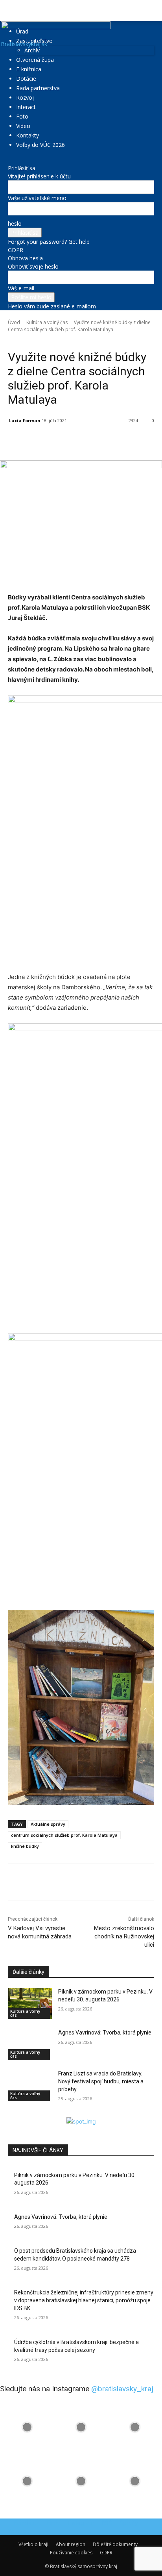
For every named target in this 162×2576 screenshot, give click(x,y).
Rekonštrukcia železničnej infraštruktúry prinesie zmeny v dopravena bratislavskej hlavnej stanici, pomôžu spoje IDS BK (84, 2300)
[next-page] (14, 2113)
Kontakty (28, 135)
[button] (13, 11)
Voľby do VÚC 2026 (40, 145)
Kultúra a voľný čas (47, 322)
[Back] (10, 160)
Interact (26, 107)
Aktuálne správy (48, 1824)
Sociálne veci (63, 341)
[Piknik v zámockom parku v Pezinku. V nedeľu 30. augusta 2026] (30, 2003)
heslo (15, 223)
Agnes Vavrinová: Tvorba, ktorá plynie (105, 2033)
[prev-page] (10, 2113)
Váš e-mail (21, 288)
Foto (22, 116)
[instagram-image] (27, 2427)
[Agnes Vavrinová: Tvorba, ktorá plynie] (30, 2044)
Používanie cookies (71, 2553)
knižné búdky (25, 1846)
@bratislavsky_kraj (122, 2389)
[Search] (151, 11)
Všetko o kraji (33, 2544)
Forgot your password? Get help (49, 242)
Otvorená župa (35, 60)
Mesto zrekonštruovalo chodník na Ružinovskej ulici (124, 1936)
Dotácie (26, 79)
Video (23, 126)
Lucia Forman (25, 420)
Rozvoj (25, 97)
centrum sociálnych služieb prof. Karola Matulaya (64, 1835)
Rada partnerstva (38, 88)
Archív (32, 50)
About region (71, 2544)
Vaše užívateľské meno (37, 198)
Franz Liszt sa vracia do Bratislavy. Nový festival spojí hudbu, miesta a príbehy (101, 2081)
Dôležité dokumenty (115, 2544)
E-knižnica (29, 69)
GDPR (16, 250)
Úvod (14, 322)
